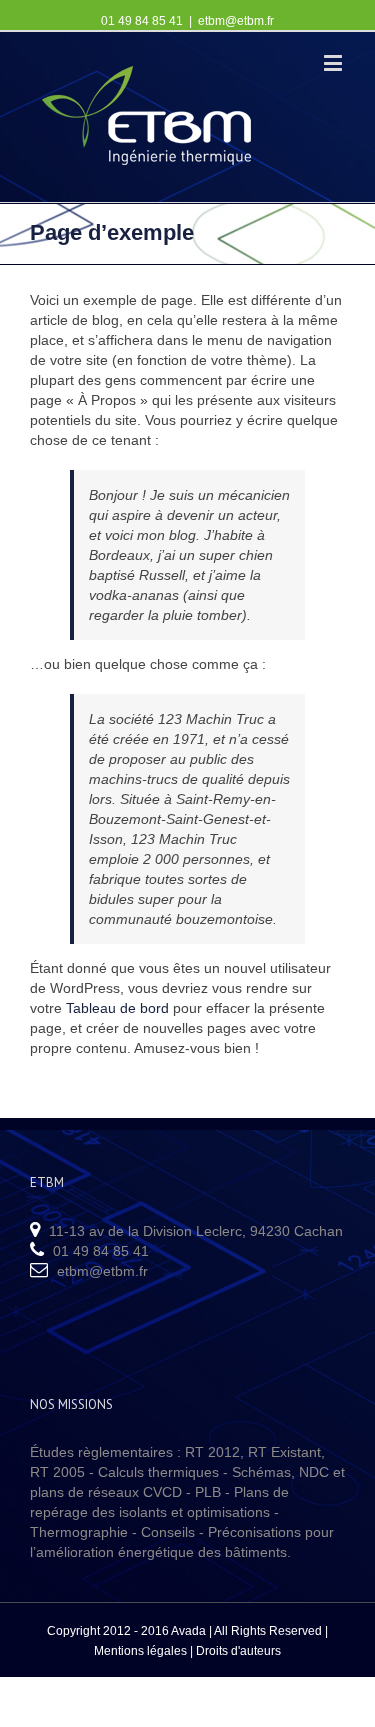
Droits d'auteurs (238, 1651)
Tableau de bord (117, 1008)
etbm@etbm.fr (236, 21)
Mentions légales (140, 1651)
